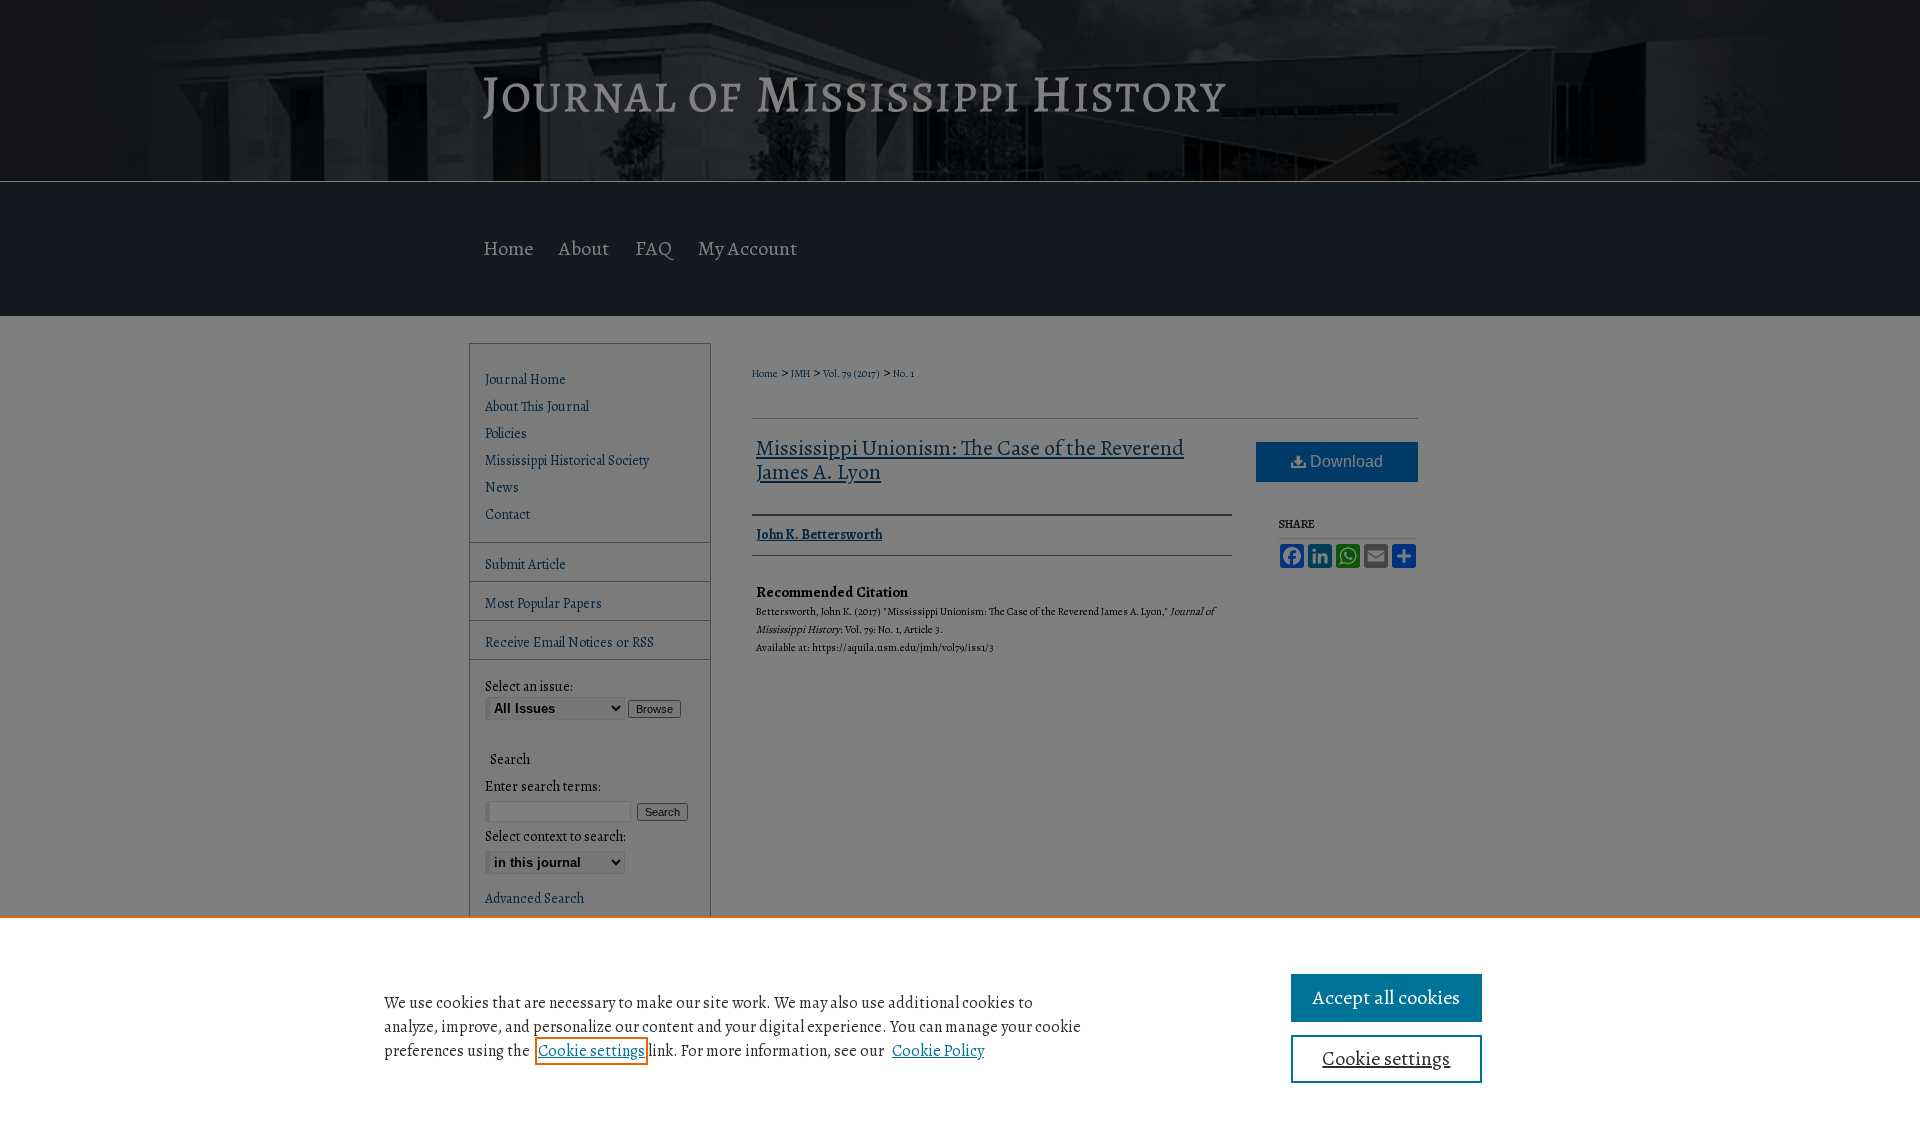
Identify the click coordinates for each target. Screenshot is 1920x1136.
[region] (960, 1026)
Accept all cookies (1386, 997)
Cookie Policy (938, 1051)
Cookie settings (591, 1051)
